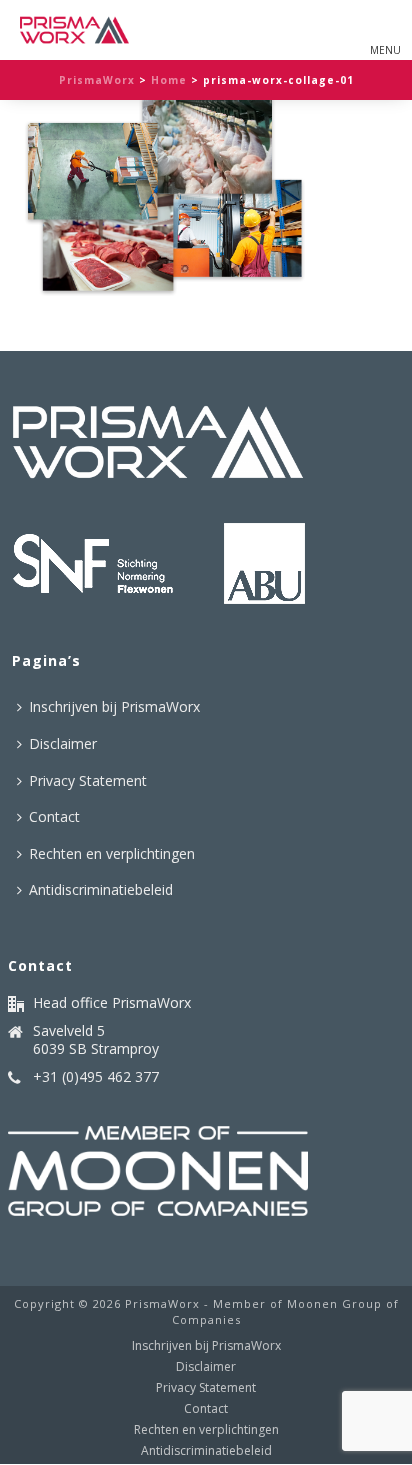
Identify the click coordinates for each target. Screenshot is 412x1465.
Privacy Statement (88, 780)
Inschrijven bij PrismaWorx (114, 706)
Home (169, 80)
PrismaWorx (97, 80)
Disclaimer (63, 743)
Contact (54, 816)
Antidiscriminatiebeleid (101, 889)
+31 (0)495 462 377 (96, 1077)
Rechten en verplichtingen (112, 853)
